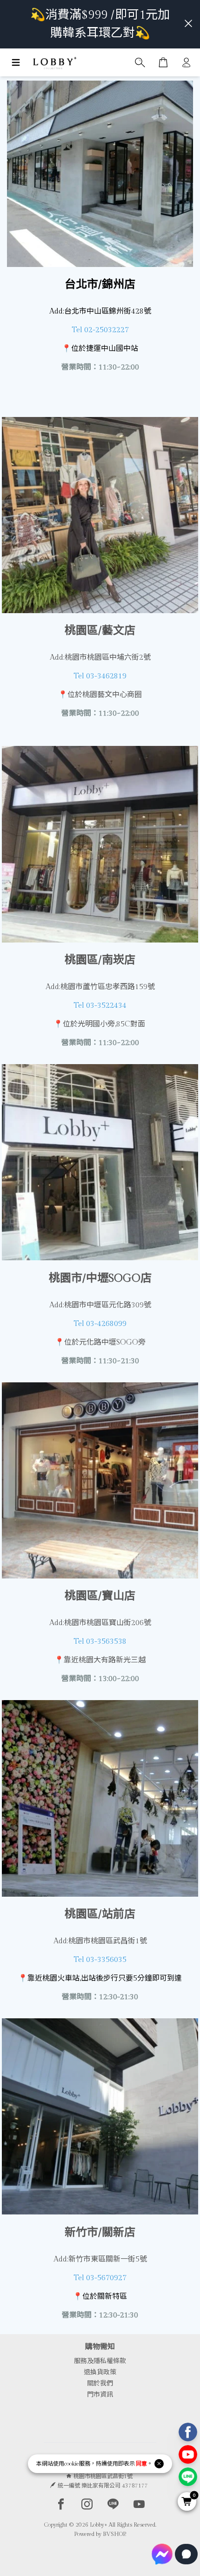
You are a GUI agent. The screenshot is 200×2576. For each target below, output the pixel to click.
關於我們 (100, 2384)
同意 (141, 2464)
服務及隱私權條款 (100, 2361)
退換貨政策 (100, 2372)
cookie (72, 2464)
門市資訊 (100, 2395)
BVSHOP (114, 2534)
